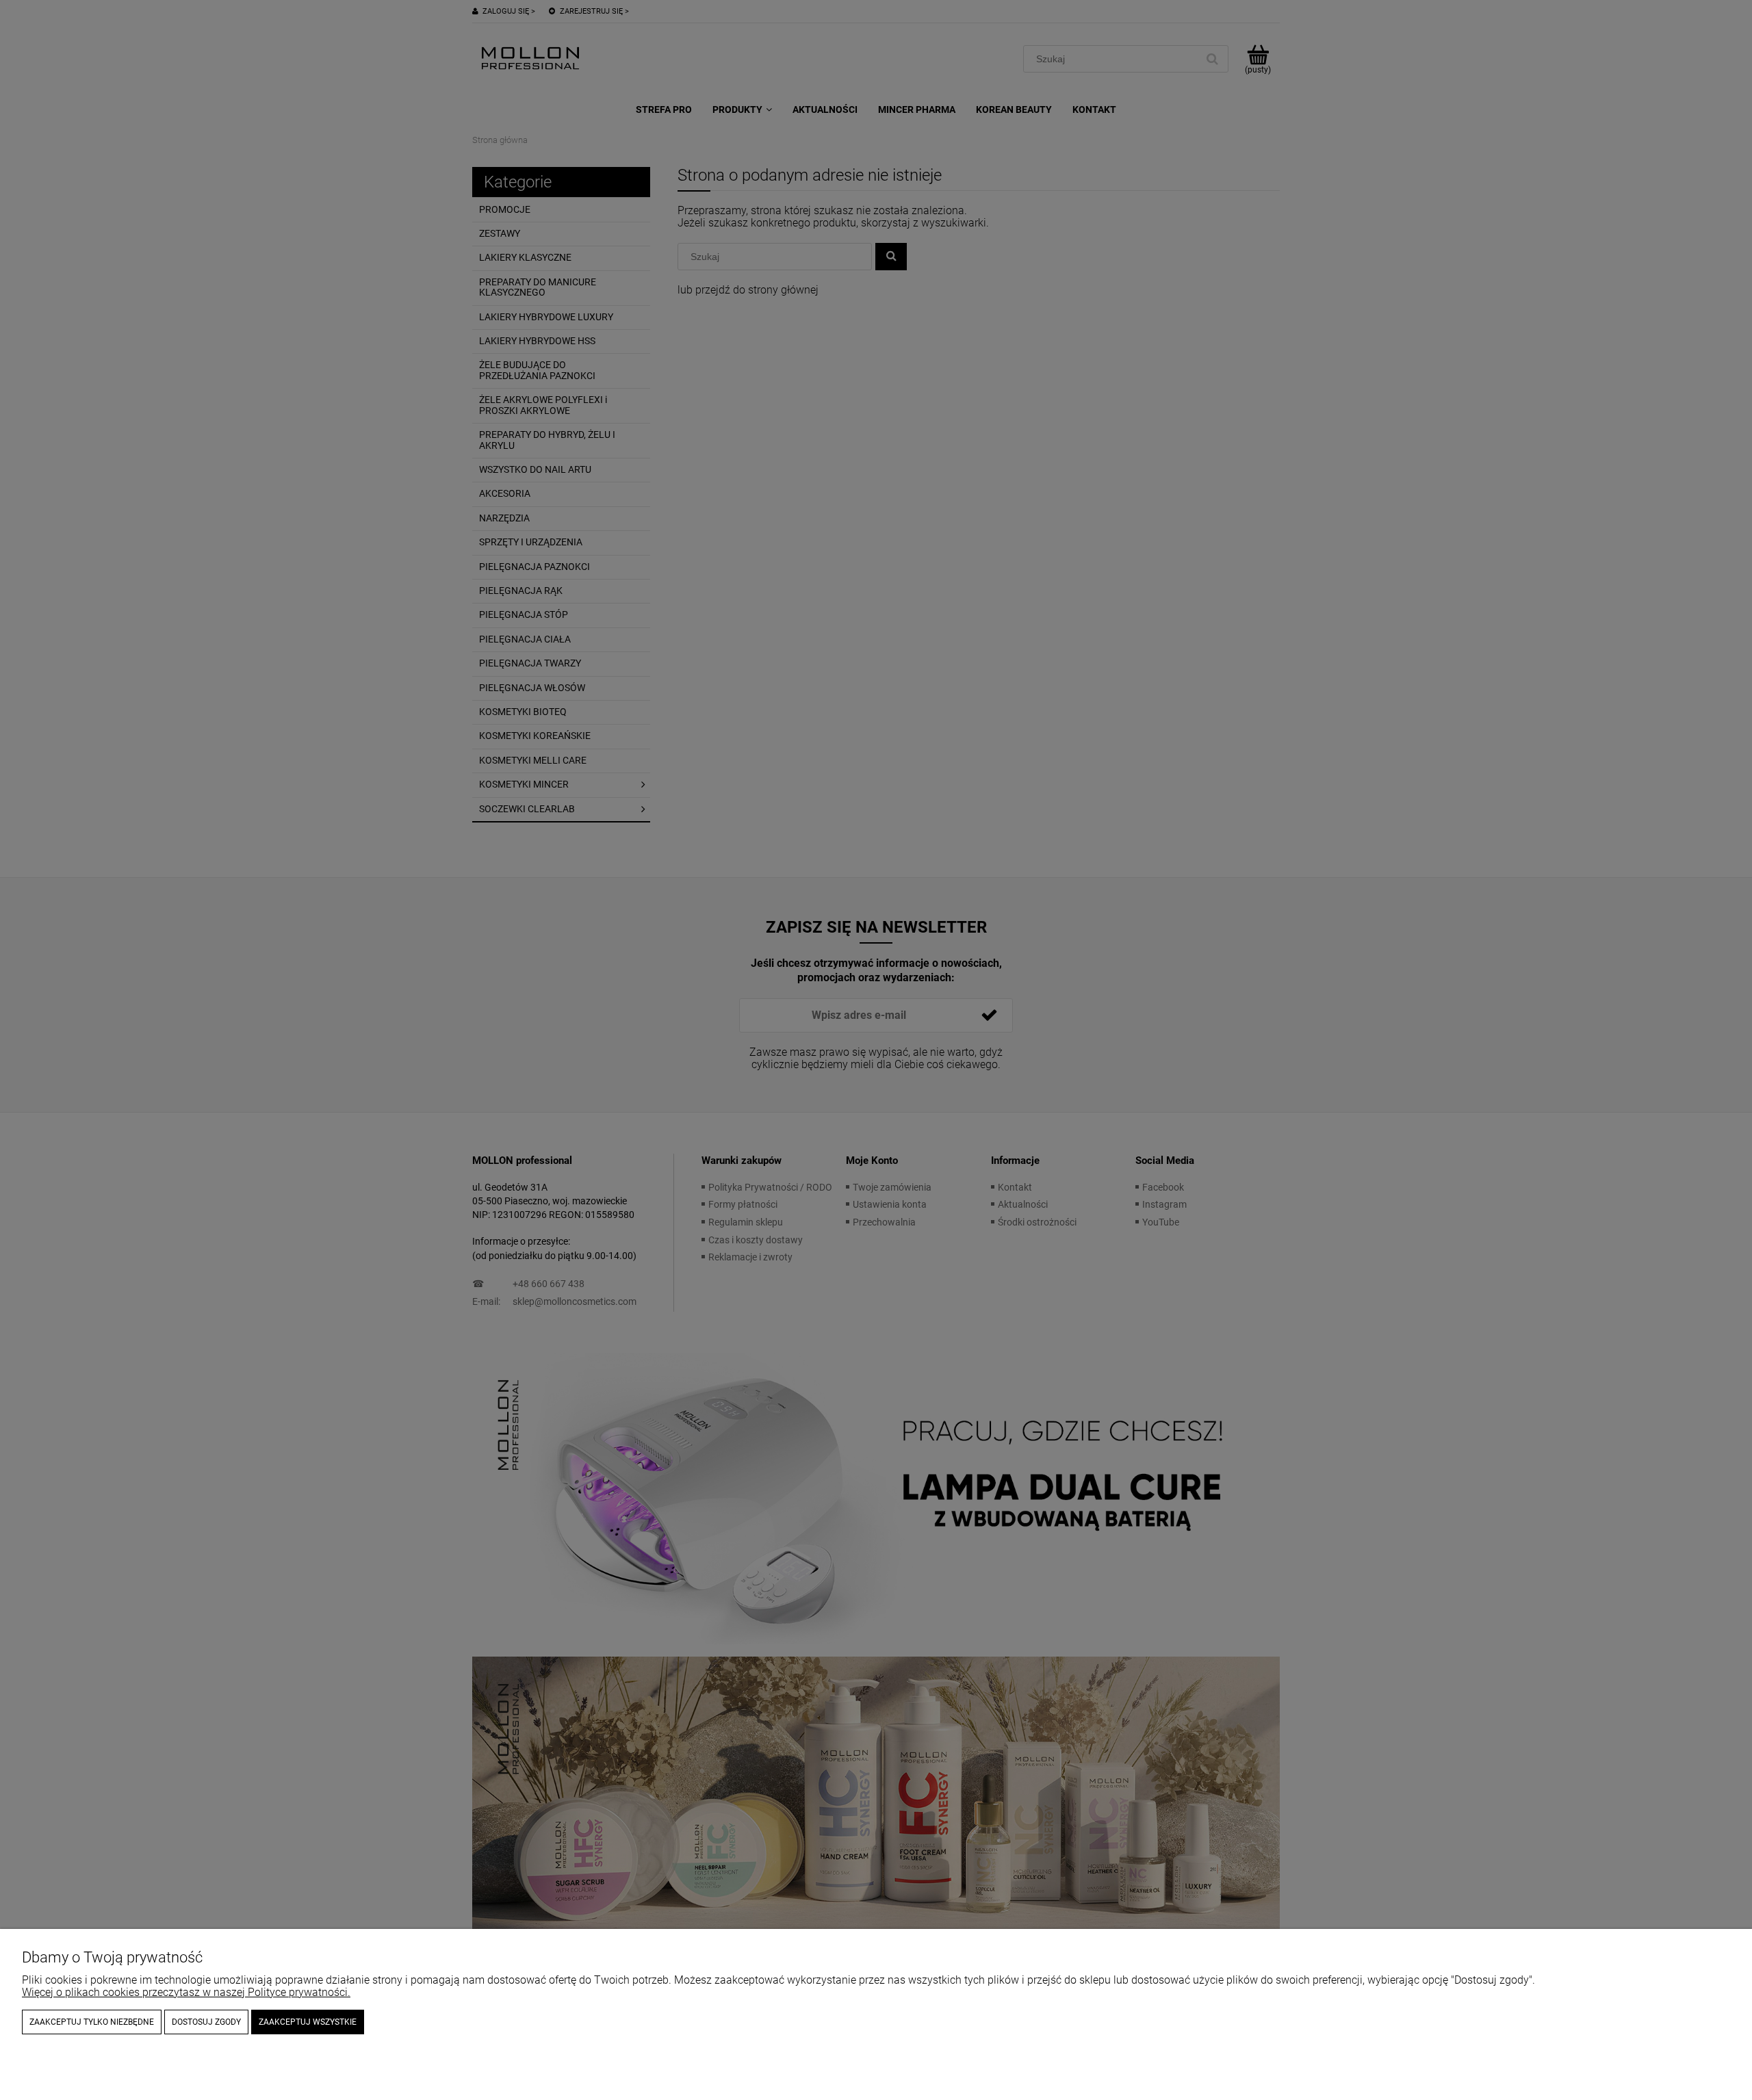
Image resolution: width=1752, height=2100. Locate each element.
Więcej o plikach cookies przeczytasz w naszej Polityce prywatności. (186, 1992)
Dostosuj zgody (206, 2022)
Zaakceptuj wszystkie (308, 2022)
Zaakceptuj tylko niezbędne (92, 2022)
